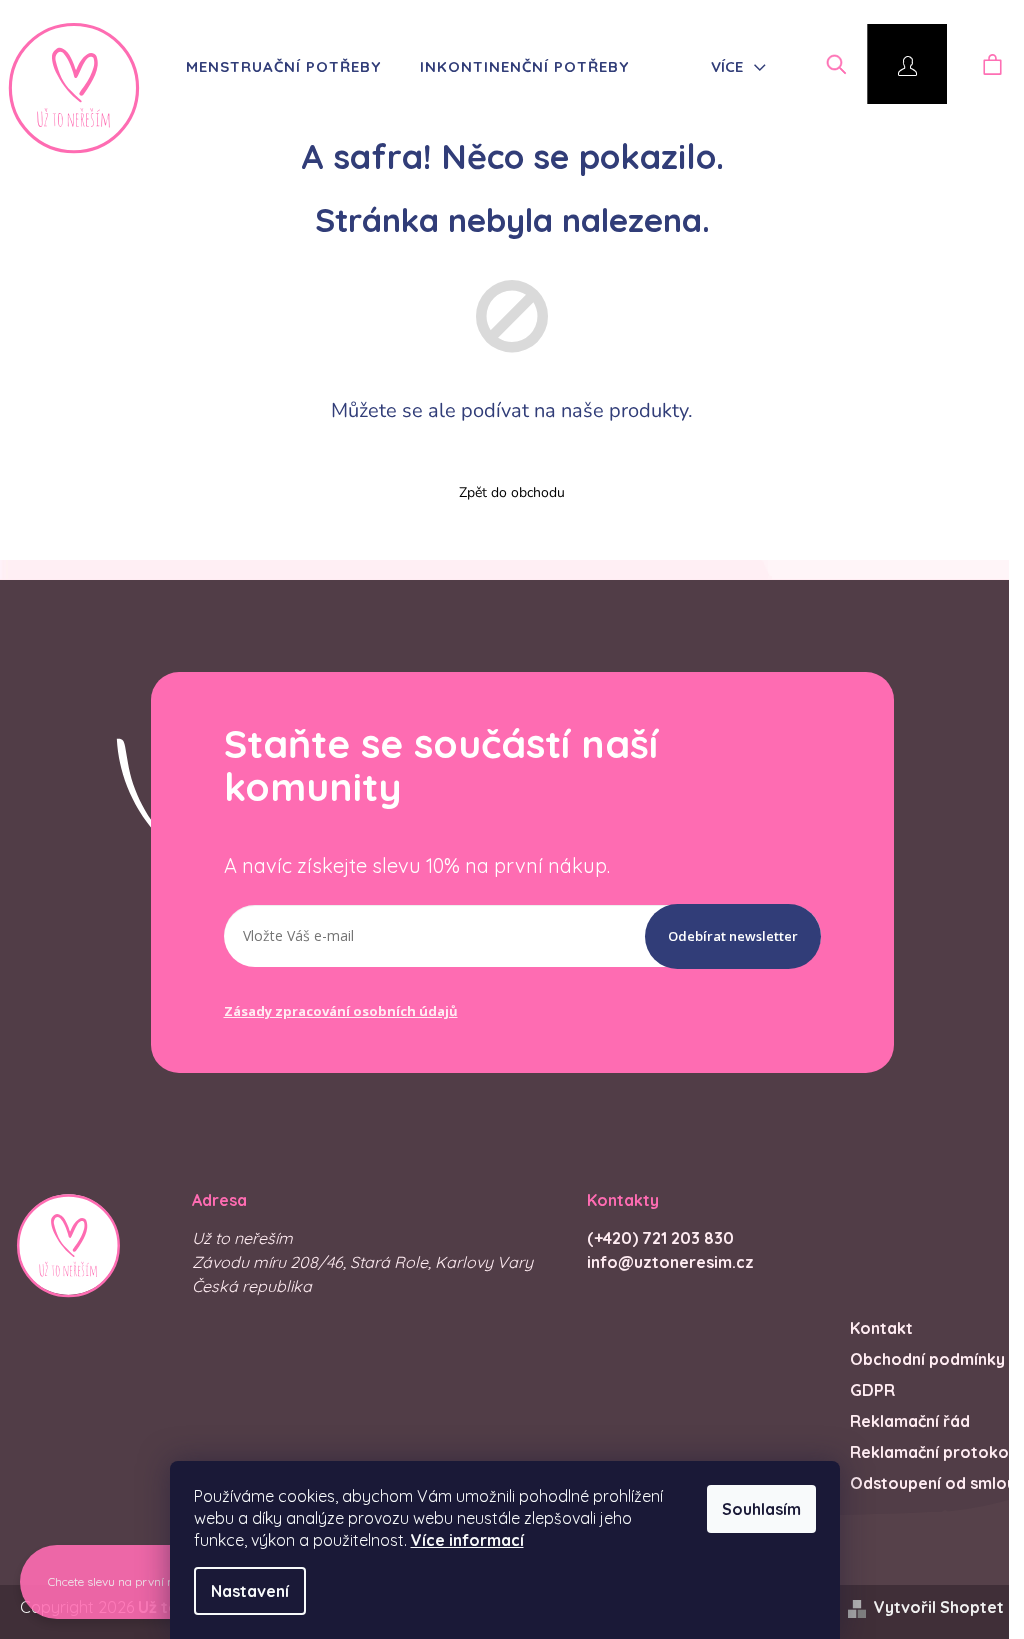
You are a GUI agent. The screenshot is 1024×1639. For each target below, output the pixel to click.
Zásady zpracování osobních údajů (341, 1011)
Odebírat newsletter (733, 936)
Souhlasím (761, 1509)
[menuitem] (277, 67)
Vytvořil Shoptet (939, 1607)
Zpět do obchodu (512, 492)
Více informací (467, 1540)
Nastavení (250, 1591)
